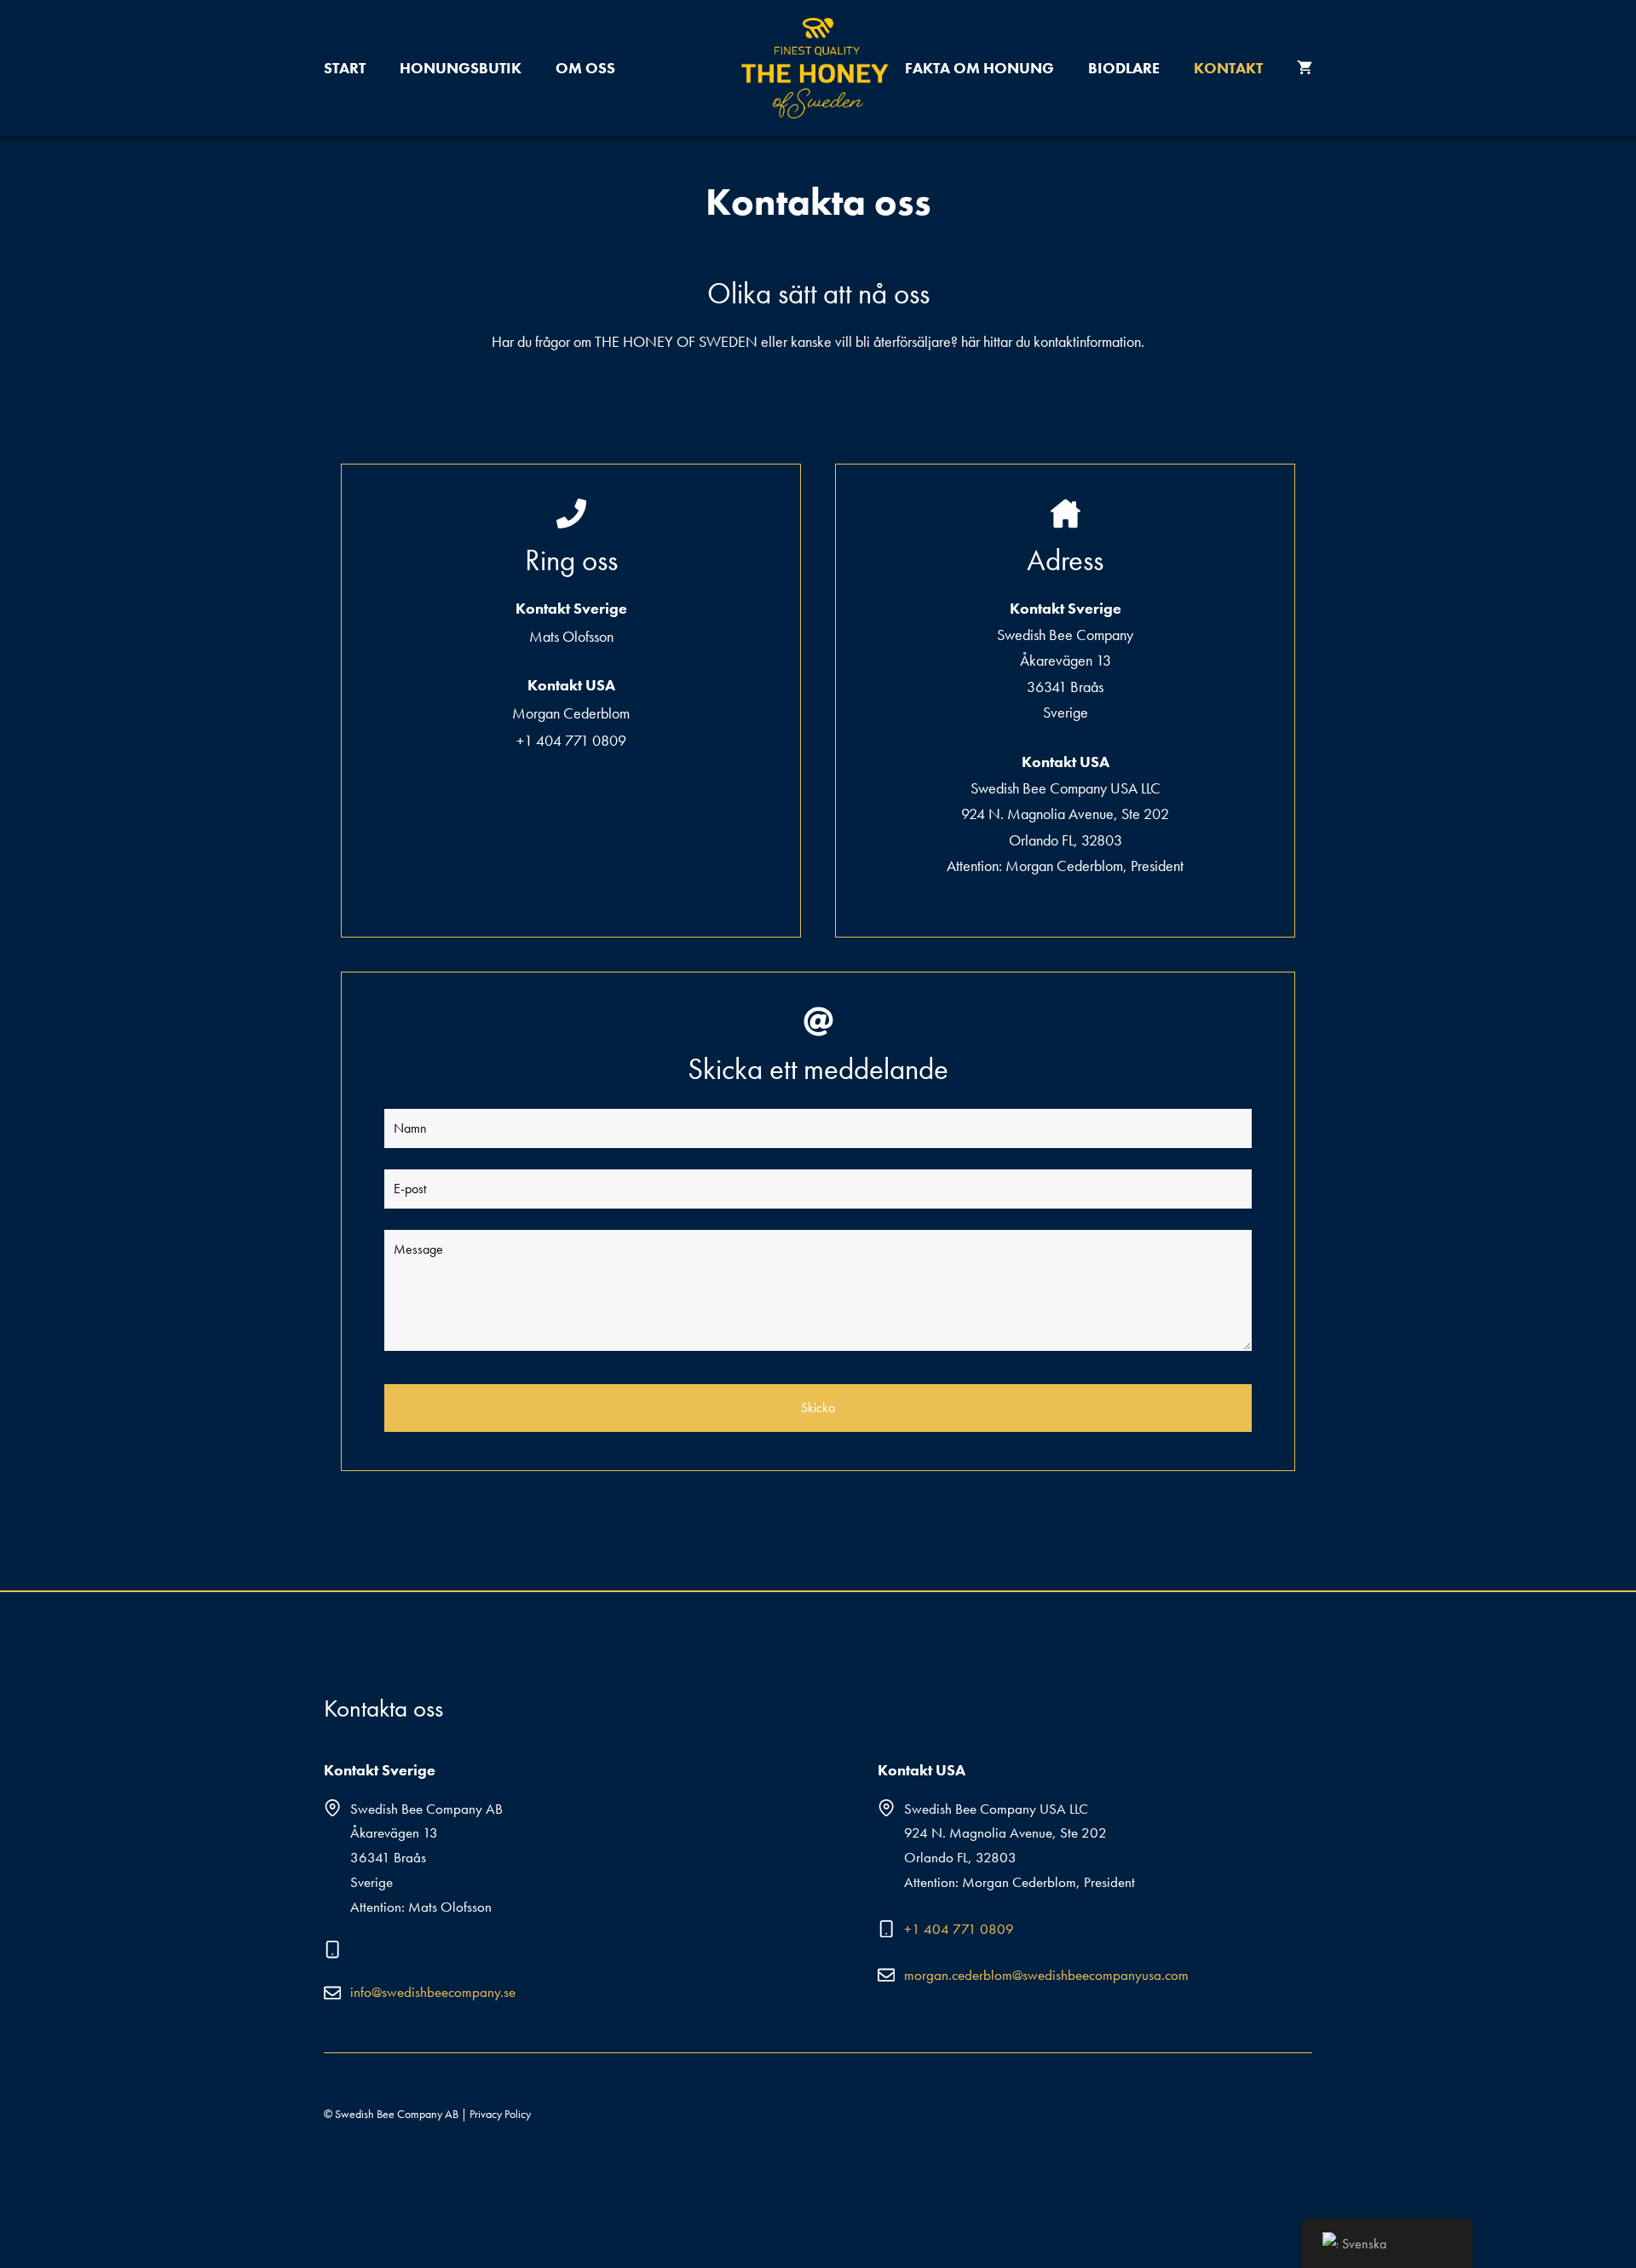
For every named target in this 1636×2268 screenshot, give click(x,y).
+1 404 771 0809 (959, 1929)
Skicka (818, 1408)
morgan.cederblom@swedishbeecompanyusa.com (1046, 1975)
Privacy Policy (500, 2114)
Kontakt (1228, 68)
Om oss (585, 68)
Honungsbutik (461, 68)
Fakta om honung (979, 68)
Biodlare (1124, 68)
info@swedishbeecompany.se (433, 1992)
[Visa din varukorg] (1305, 68)
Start (345, 68)
